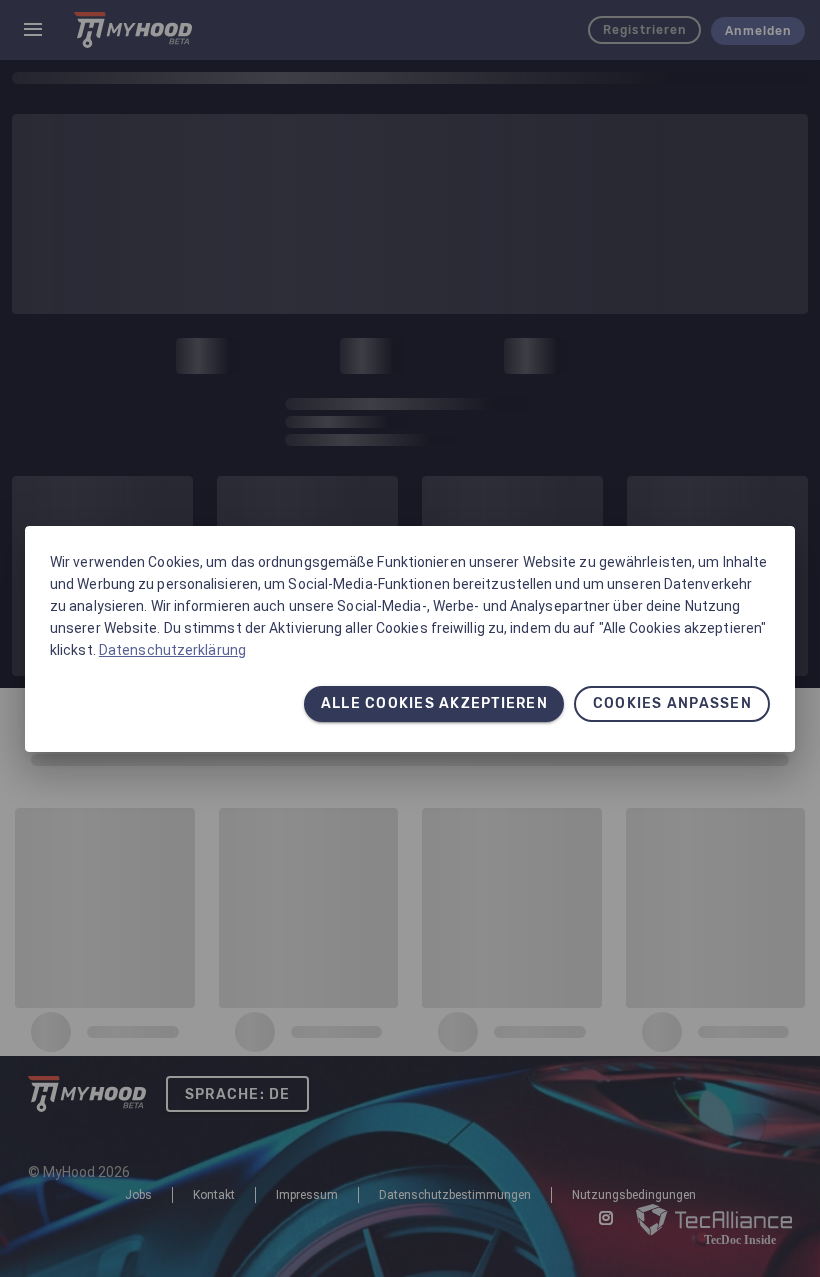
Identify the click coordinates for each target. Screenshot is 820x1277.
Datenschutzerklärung (172, 650)
